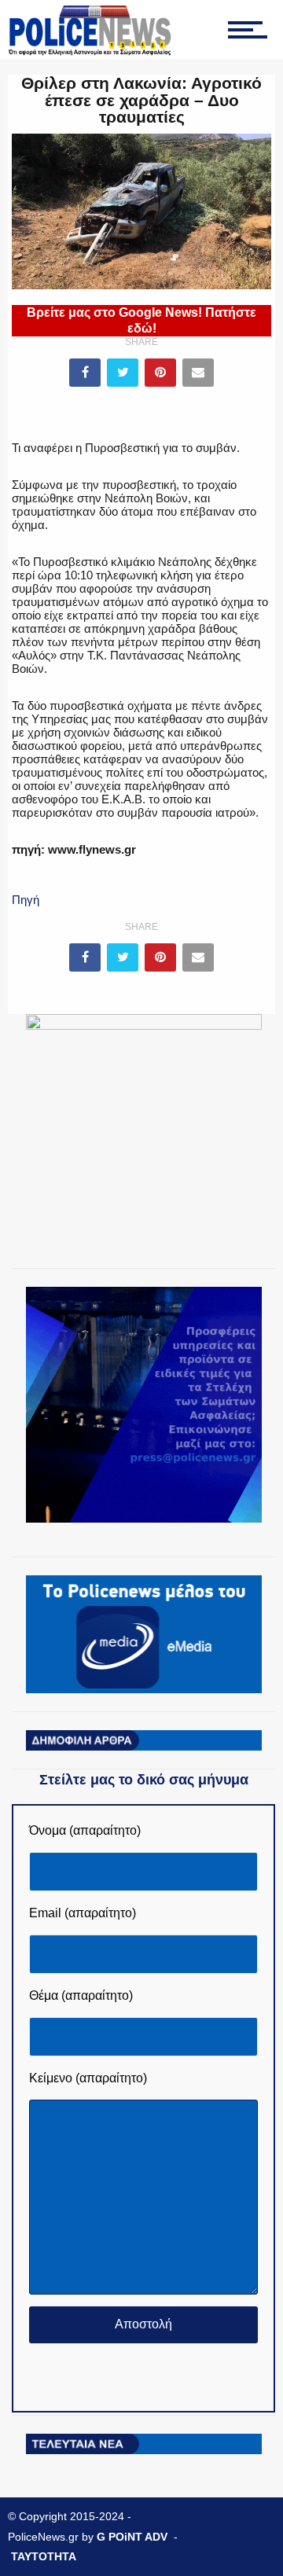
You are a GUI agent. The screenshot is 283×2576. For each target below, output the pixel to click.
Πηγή (26, 900)
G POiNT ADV (132, 2537)
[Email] (198, 373)
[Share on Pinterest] (160, 373)
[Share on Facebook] (85, 373)
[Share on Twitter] (123, 373)
